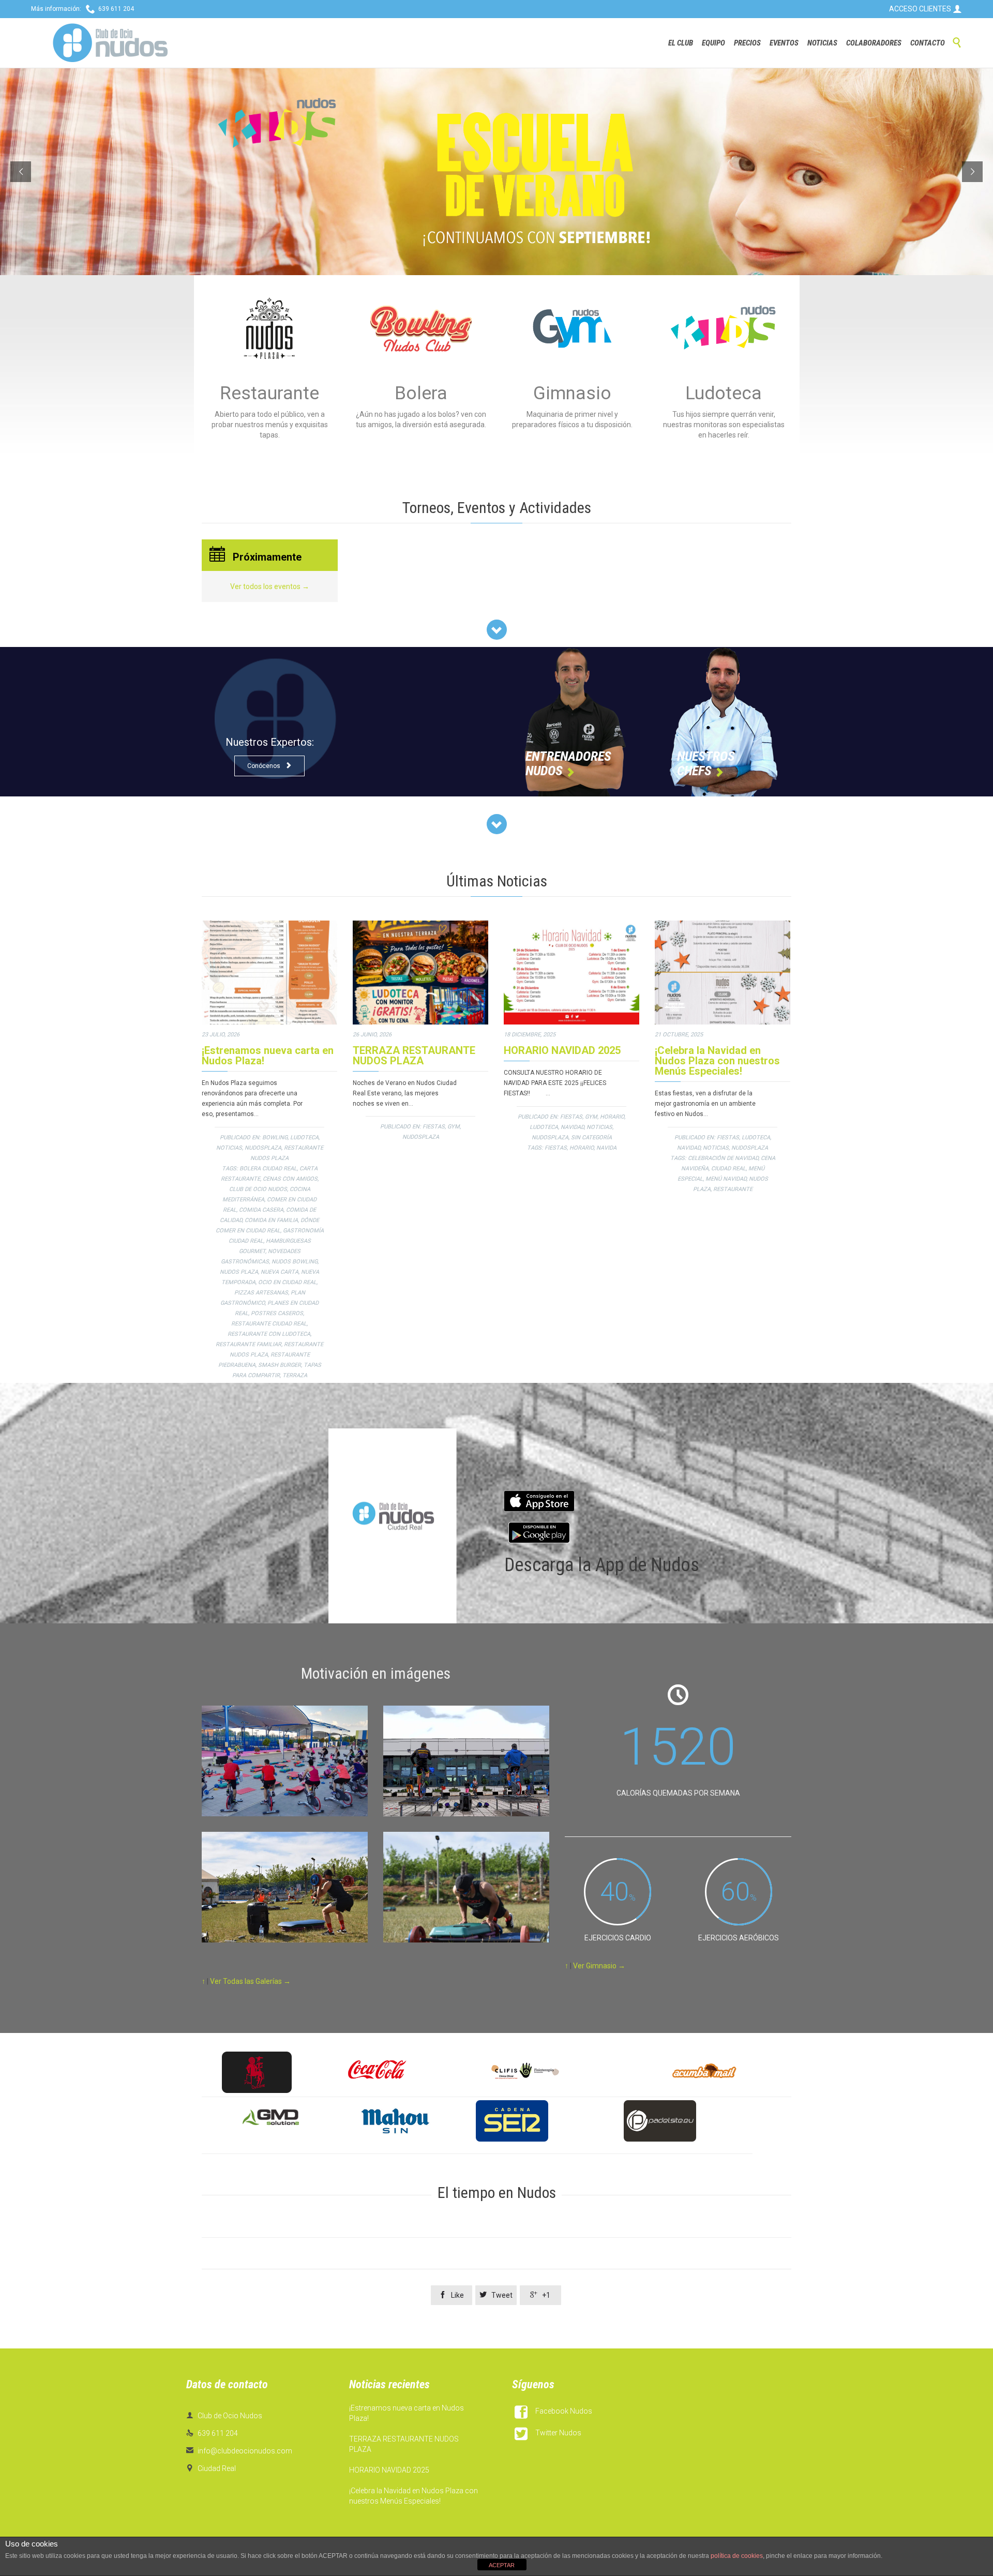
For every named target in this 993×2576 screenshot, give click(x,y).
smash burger (280, 1365)
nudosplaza (263, 1148)
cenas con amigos (290, 1179)
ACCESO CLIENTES (926, 9)
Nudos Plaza (239, 1272)
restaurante (733, 1189)
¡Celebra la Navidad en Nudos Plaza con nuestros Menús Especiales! (717, 1061)
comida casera (261, 1210)
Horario (612, 1117)
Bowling (275, 1138)
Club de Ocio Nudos (258, 1189)
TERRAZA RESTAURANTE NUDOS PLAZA (414, 1056)
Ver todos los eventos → (270, 586)
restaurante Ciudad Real (269, 1324)
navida (606, 1148)
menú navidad (726, 1179)
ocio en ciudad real (287, 1282)
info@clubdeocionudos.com (239, 2451)
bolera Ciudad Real (268, 1169)
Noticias (229, 1148)
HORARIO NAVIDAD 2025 (562, 1050)
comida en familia (271, 1220)
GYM (454, 1127)
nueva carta (280, 1272)
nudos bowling (295, 1262)
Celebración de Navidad (723, 1158)
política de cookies (737, 2556)
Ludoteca (304, 1138)
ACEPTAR (502, 2565)
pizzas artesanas (261, 1293)
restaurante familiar (249, 1344)
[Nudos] (110, 43)
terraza (295, 1375)
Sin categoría (591, 1138)
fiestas (434, 1127)
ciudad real (728, 1169)
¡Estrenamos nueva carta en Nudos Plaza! (268, 1056)
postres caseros (277, 1313)
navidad (572, 1127)
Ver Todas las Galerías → (250, 1981)
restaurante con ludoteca (269, 1334)
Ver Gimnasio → (599, 1966)
